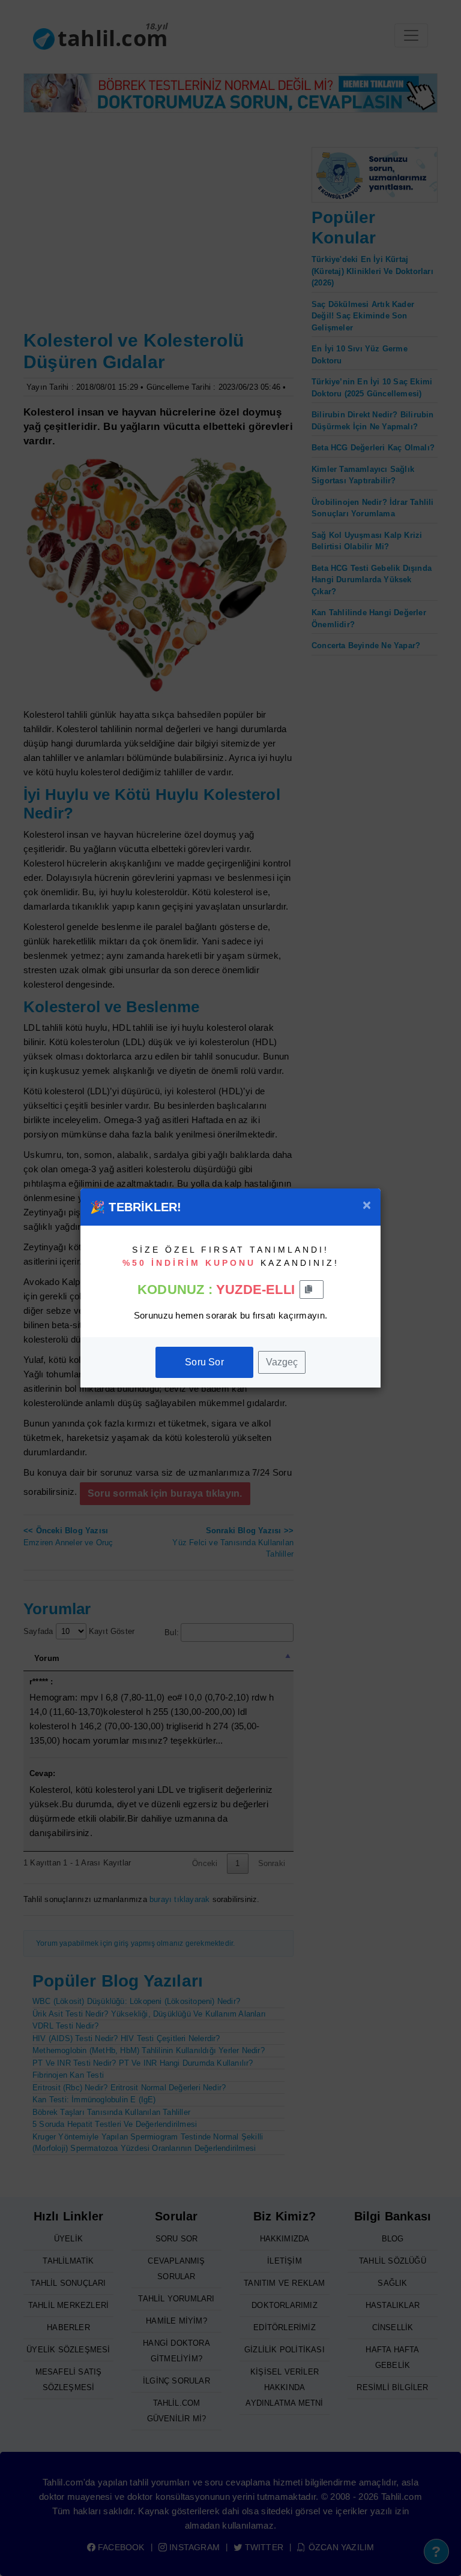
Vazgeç (282, 1362)
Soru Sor (204, 1362)
